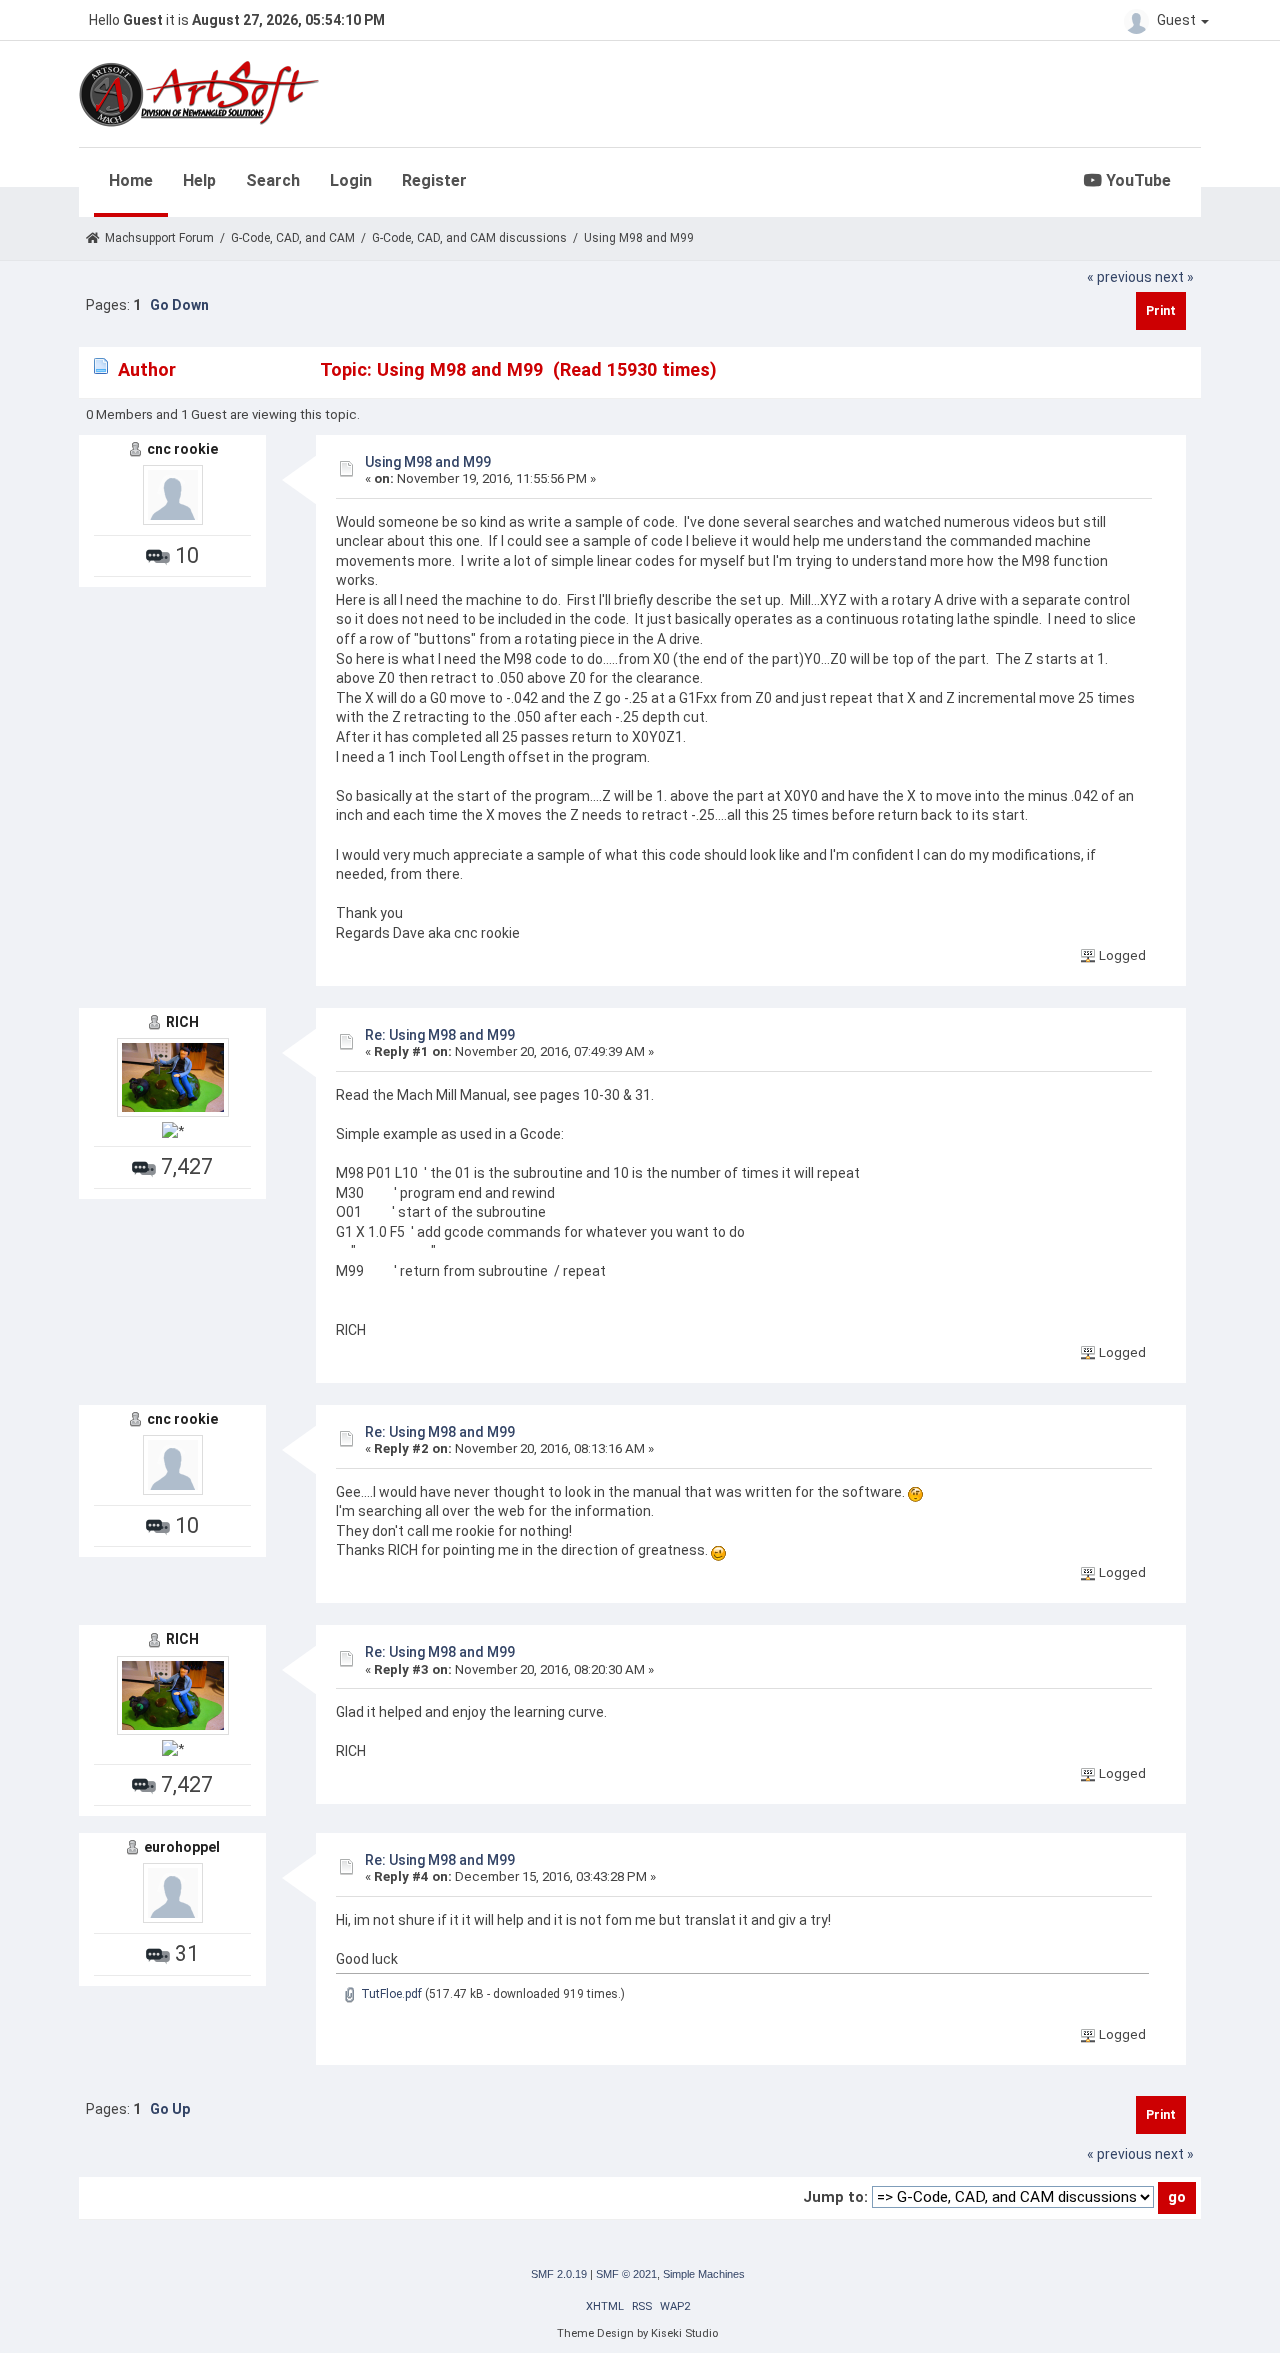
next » (1174, 277)
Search (273, 180)
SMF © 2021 (626, 2274)
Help (199, 180)
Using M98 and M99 (428, 462)
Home (131, 180)
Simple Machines (704, 2274)
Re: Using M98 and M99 (440, 1035)
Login (351, 180)
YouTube (1136, 180)
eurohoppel (182, 1847)
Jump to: (835, 2197)
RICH (182, 1022)
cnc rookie (182, 449)
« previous (1119, 277)
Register (434, 180)
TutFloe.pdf (390, 1994)
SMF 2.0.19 (559, 2274)
